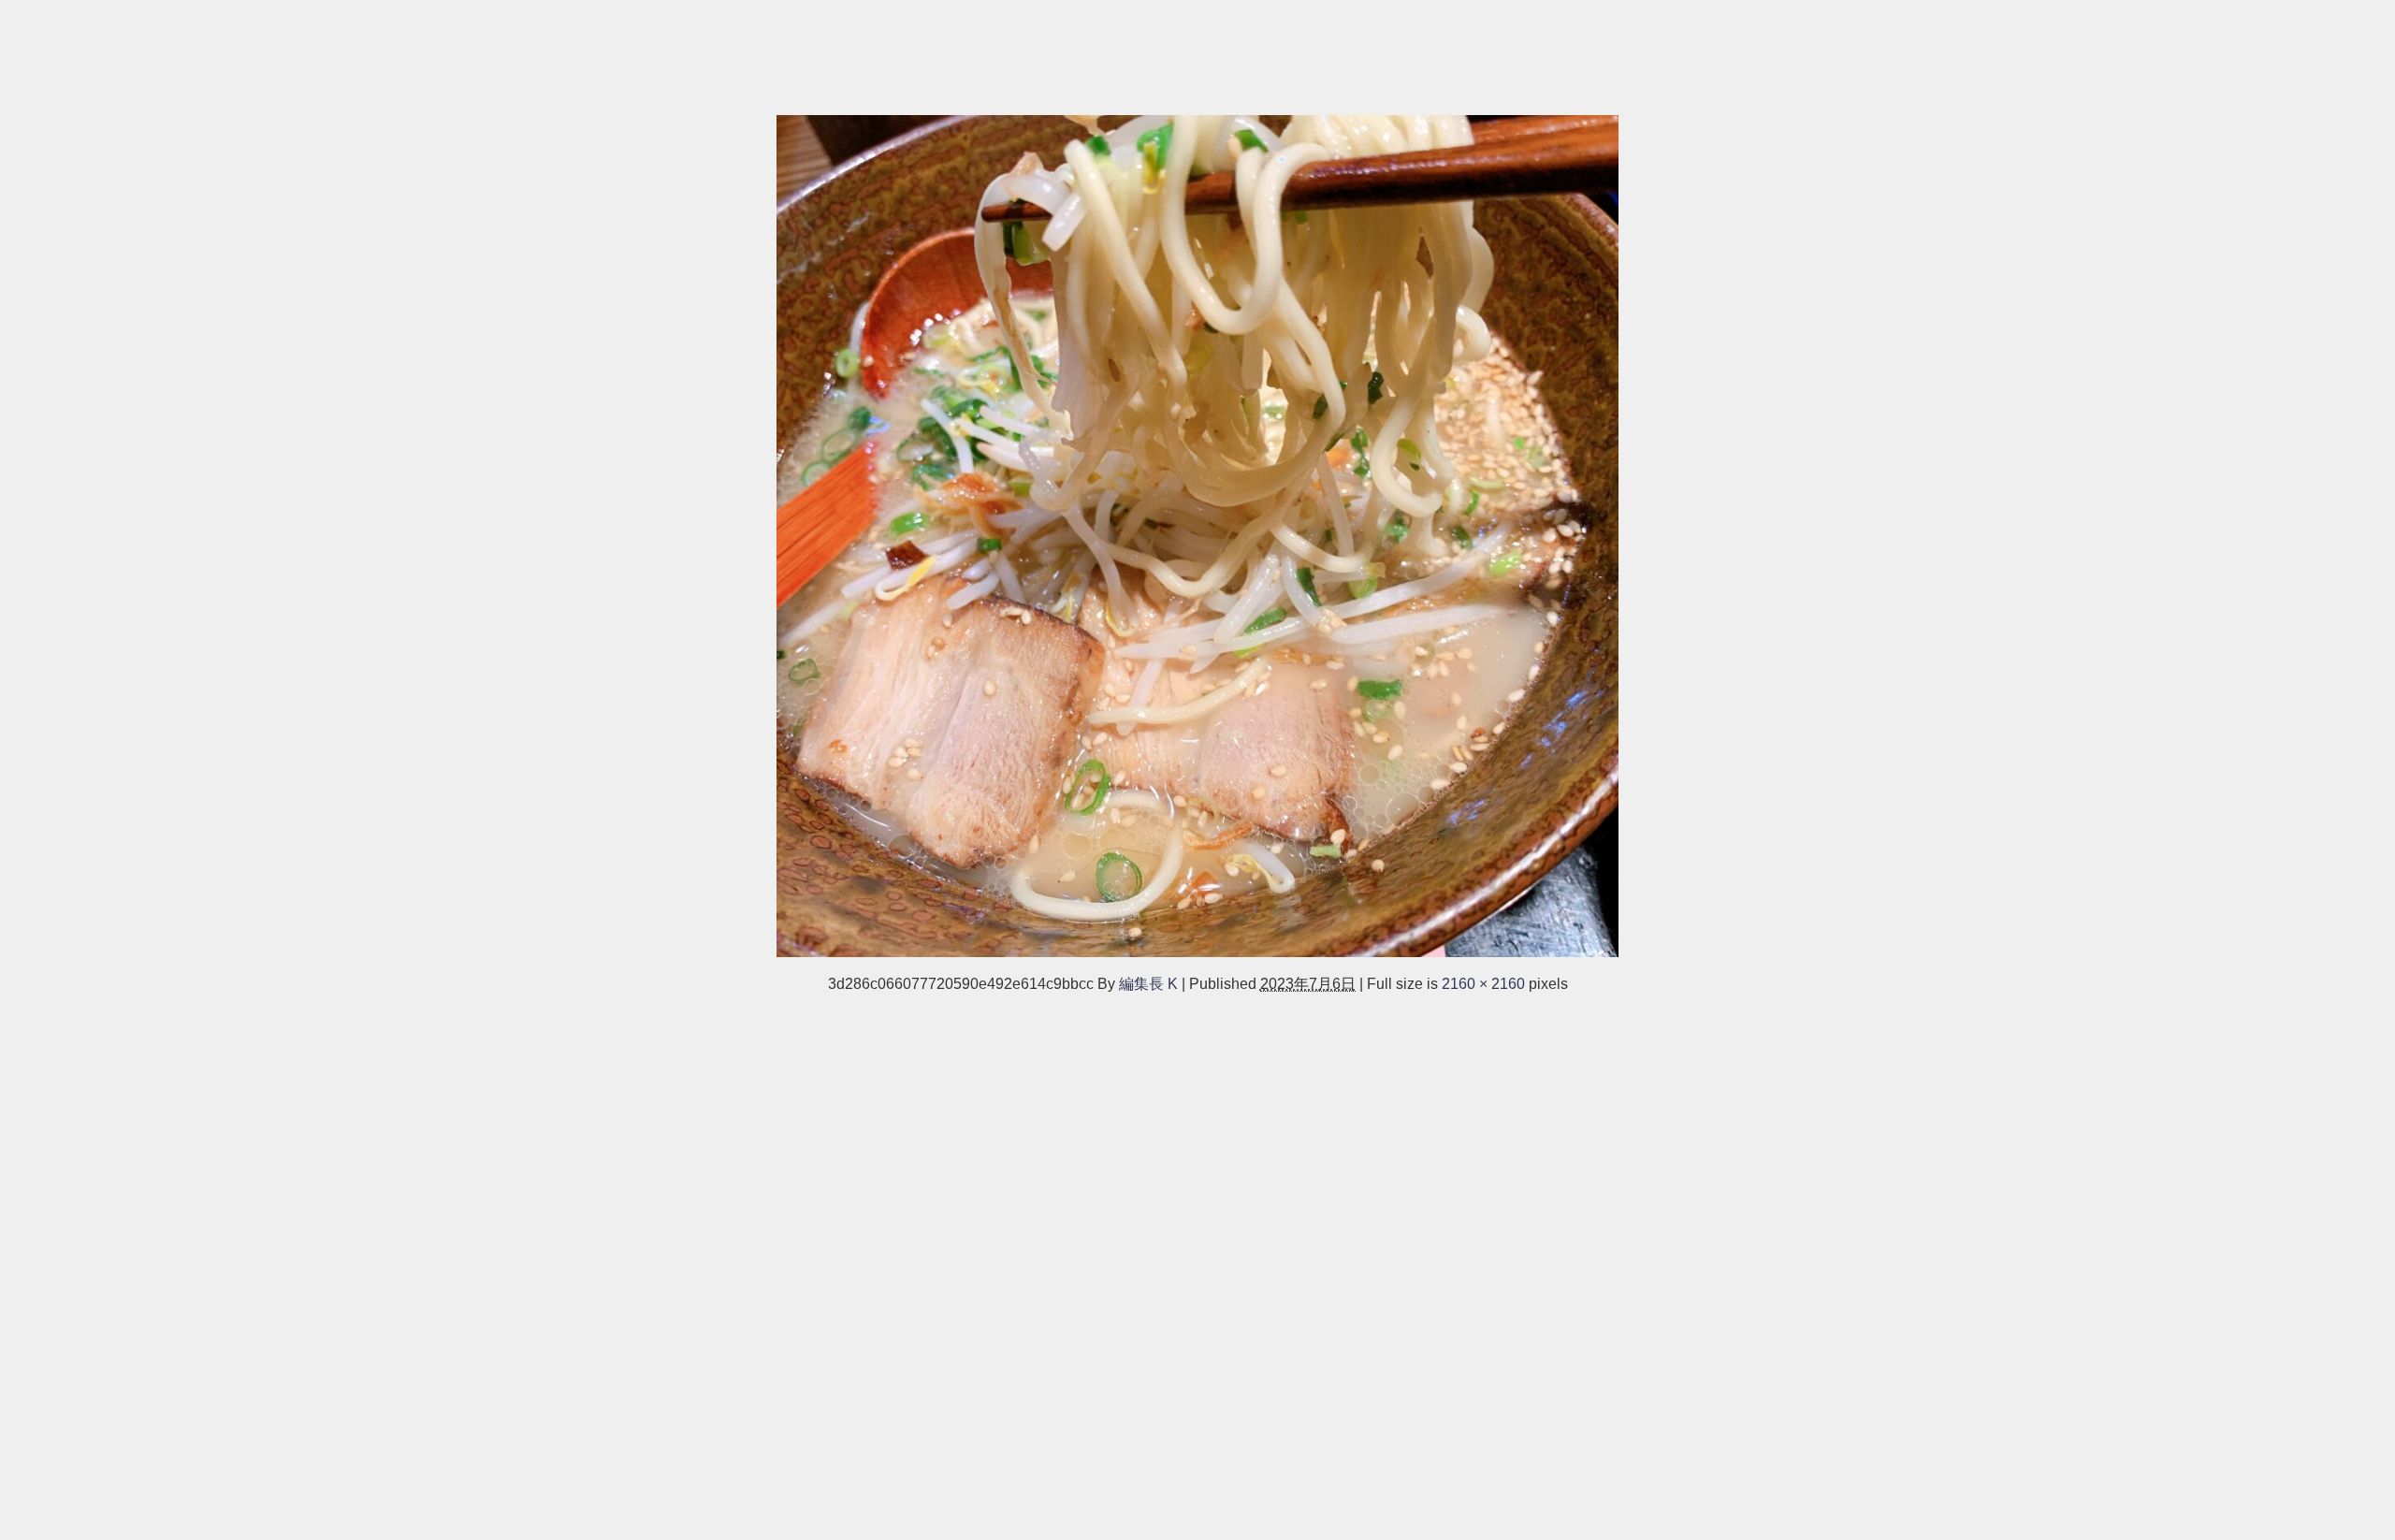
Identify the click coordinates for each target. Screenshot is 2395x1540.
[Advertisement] (561, 48)
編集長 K (1148, 983)
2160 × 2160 (1483, 983)
